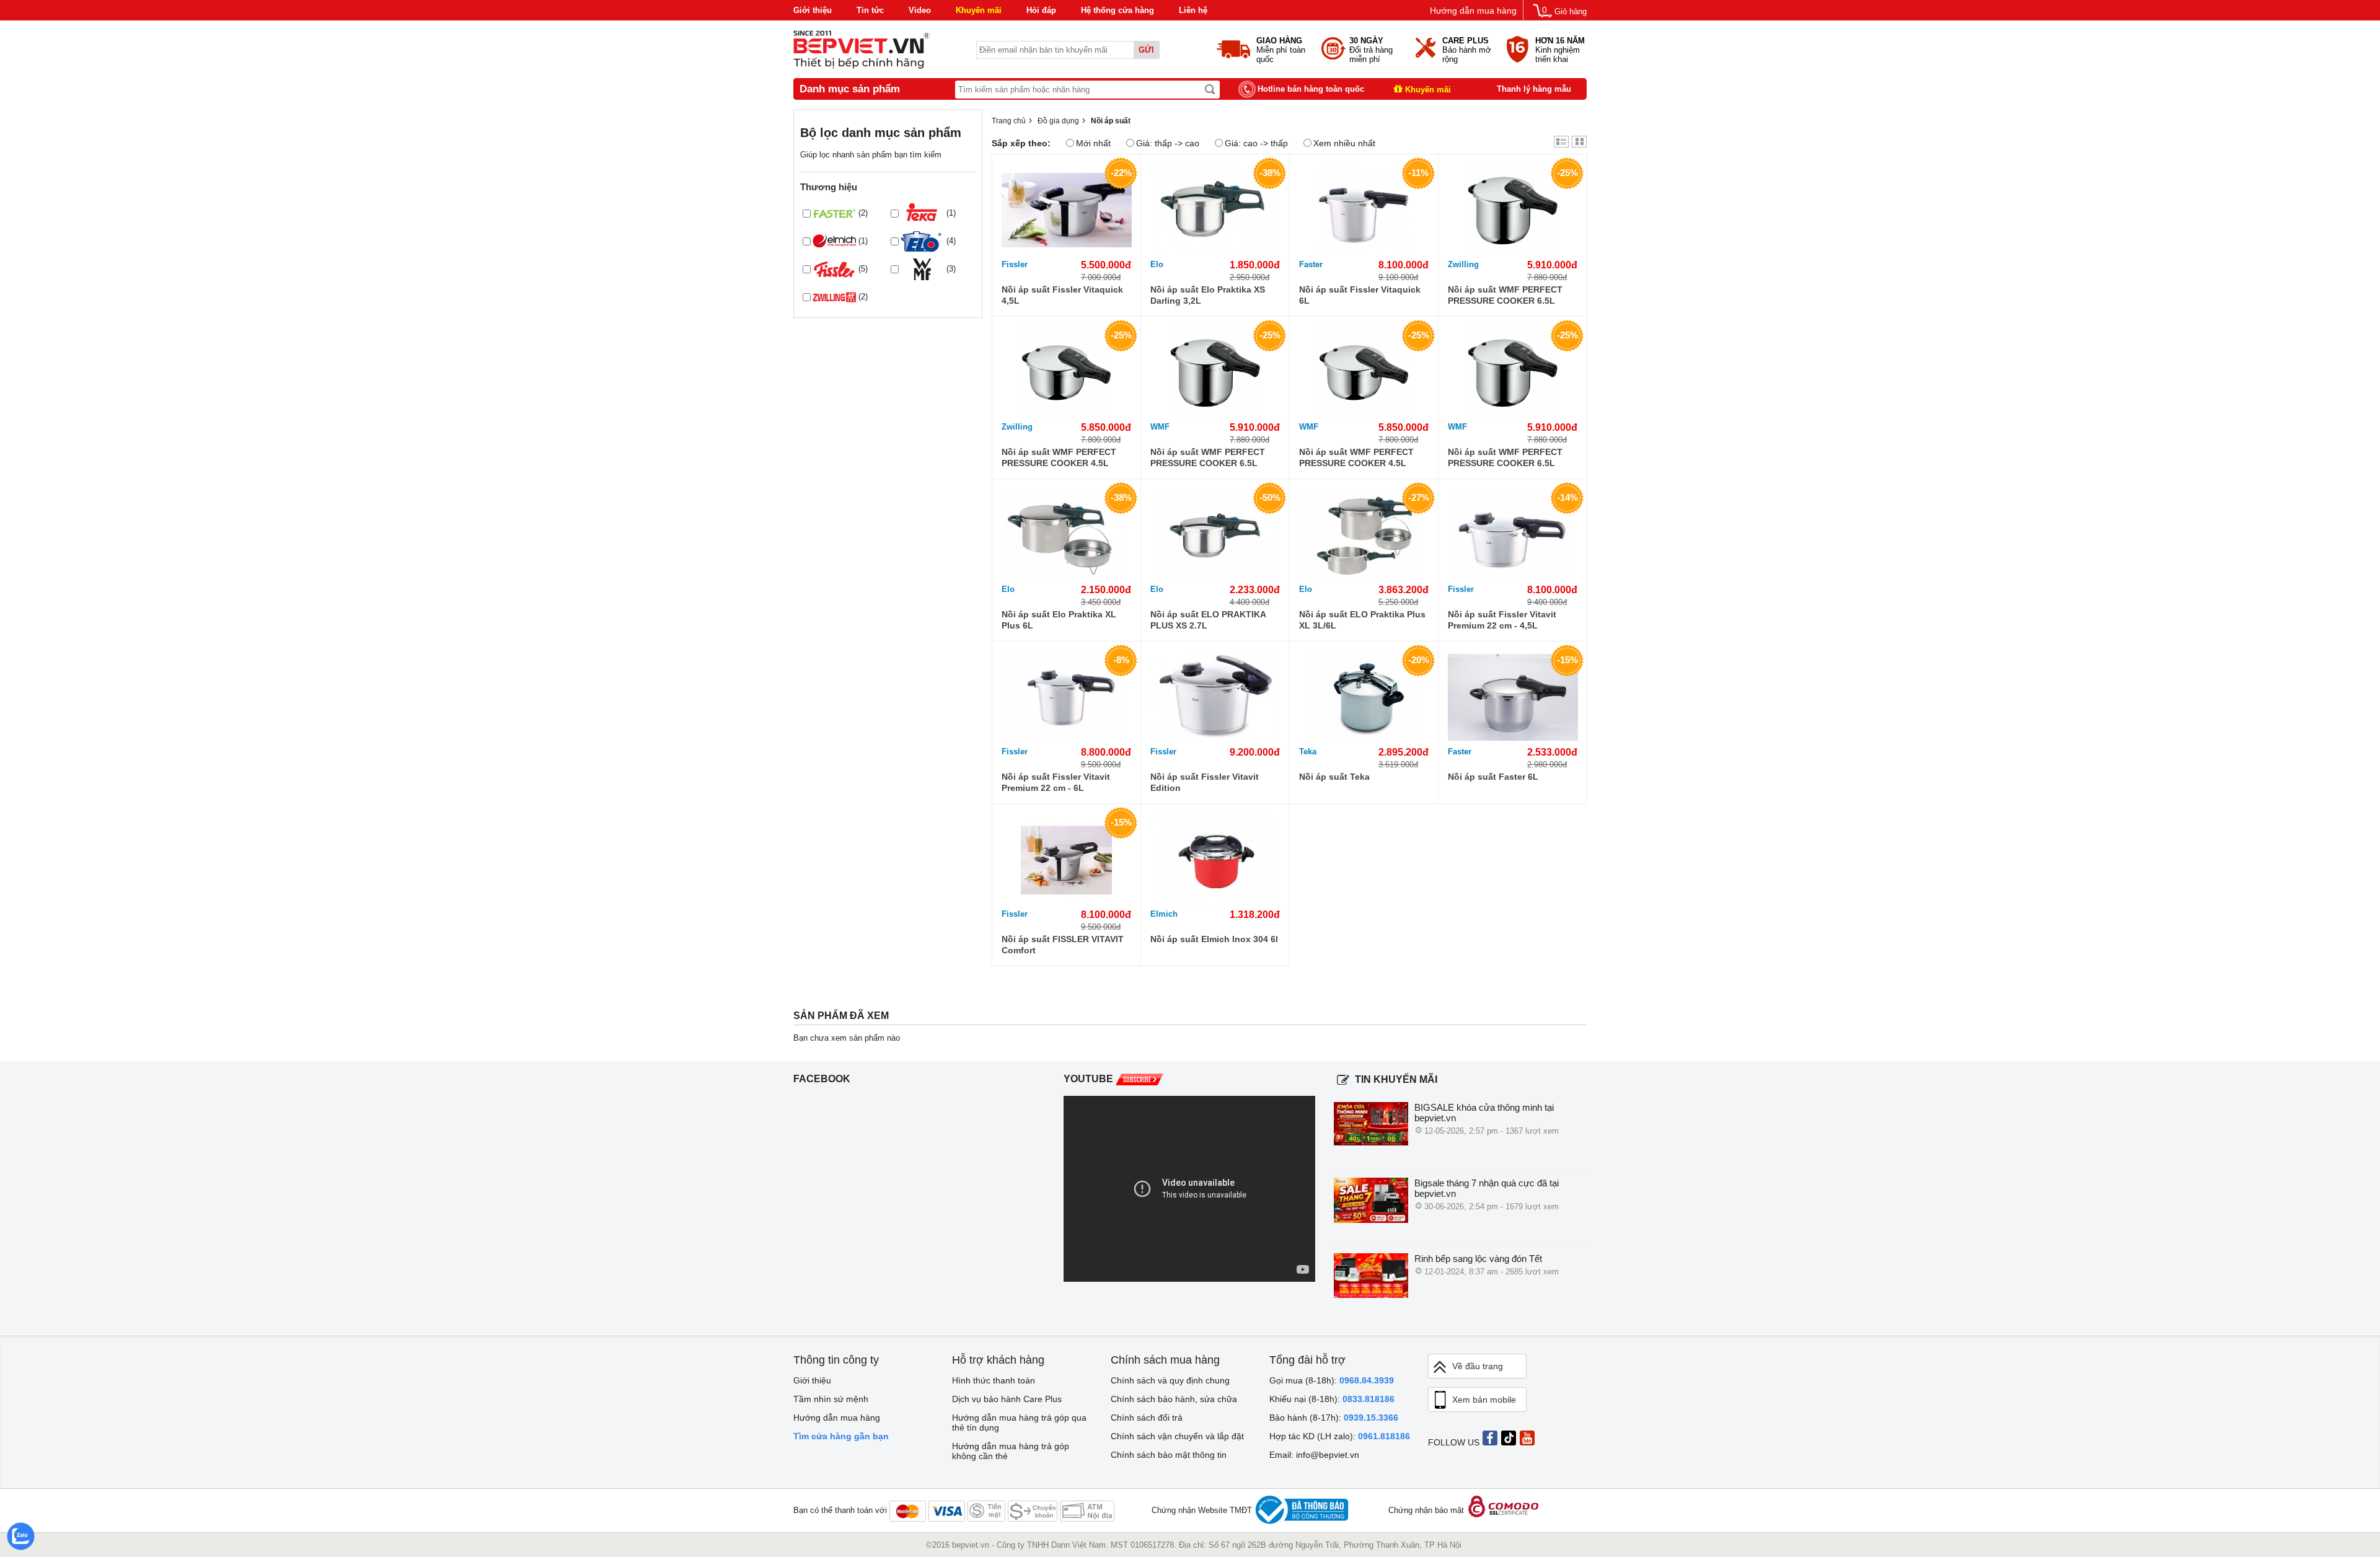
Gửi (1146, 50)
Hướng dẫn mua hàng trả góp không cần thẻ (1011, 1451)
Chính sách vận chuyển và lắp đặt (1177, 1436)
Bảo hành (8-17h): (1334, 1418)
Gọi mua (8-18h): (1332, 1380)
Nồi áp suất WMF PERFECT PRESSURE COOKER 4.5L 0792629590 (1059, 458)
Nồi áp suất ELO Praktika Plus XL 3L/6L (1362, 620)
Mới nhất (1093, 143)
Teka (1308, 752)
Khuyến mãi (979, 10)
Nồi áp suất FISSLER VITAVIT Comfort (1063, 945)
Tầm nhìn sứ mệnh (831, 1399)
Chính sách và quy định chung (1170, 1380)
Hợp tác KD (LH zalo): (1340, 1436)
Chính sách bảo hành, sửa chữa (1174, 1399)
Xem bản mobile (1484, 1400)
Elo (1157, 264)
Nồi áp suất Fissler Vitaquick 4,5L (1062, 295)
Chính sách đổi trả (1147, 1418)
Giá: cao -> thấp (1256, 143)
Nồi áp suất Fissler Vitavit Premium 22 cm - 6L (1056, 782)
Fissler (1015, 264)
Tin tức (870, 10)
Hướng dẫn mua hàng (1473, 11)
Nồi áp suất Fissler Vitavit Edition (1205, 782)
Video (920, 10)
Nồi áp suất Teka (1334, 777)
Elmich (1164, 914)
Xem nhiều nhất (1344, 143)
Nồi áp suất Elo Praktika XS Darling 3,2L (1208, 295)
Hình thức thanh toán (994, 1380)
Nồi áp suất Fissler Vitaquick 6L (1360, 295)
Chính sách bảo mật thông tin (1169, 1455)
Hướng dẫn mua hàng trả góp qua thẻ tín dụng (1019, 1422)
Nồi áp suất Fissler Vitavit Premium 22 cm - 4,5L (1502, 620)
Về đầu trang (1478, 1366)
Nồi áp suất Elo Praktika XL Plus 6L (1059, 620)
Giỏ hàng (1571, 11)
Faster (1311, 264)
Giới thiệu (813, 10)
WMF (1160, 427)
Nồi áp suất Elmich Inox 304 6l (1214, 939)
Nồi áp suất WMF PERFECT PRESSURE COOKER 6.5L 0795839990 (1505, 295)
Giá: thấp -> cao (1168, 143)
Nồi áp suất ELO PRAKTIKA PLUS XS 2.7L (1208, 620)
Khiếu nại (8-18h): (1332, 1399)
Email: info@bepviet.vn (1314, 1455)
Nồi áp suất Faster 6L (1493, 777)
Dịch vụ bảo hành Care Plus (1007, 1399)
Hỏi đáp (1041, 10)
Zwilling (1463, 264)
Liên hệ (1193, 10)
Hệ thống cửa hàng (1117, 10)
